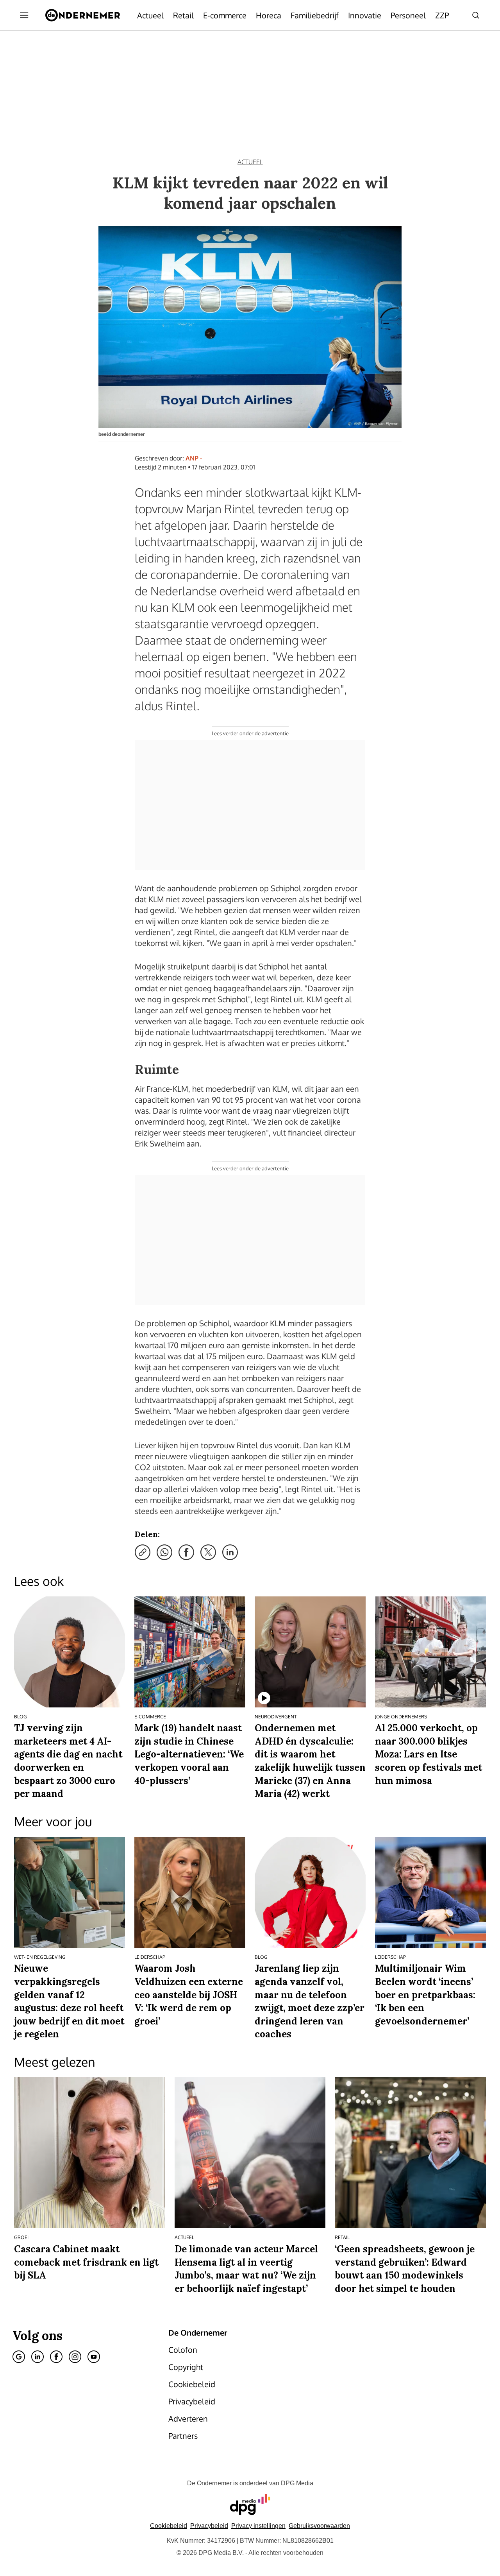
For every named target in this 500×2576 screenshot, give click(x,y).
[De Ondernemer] (83, 15)
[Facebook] (56, 2357)
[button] (258, 2526)
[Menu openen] (24, 15)
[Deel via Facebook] (186, 1552)
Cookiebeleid (169, 2526)
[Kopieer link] (143, 1552)
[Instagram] (75, 2357)
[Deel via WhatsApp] (164, 1552)
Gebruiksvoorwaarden (319, 2526)
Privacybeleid (209, 2526)
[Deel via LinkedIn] (230, 1552)
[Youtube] (94, 2357)
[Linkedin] (37, 2357)
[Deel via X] (208, 1552)
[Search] (476, 15)
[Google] (19, 2357)
